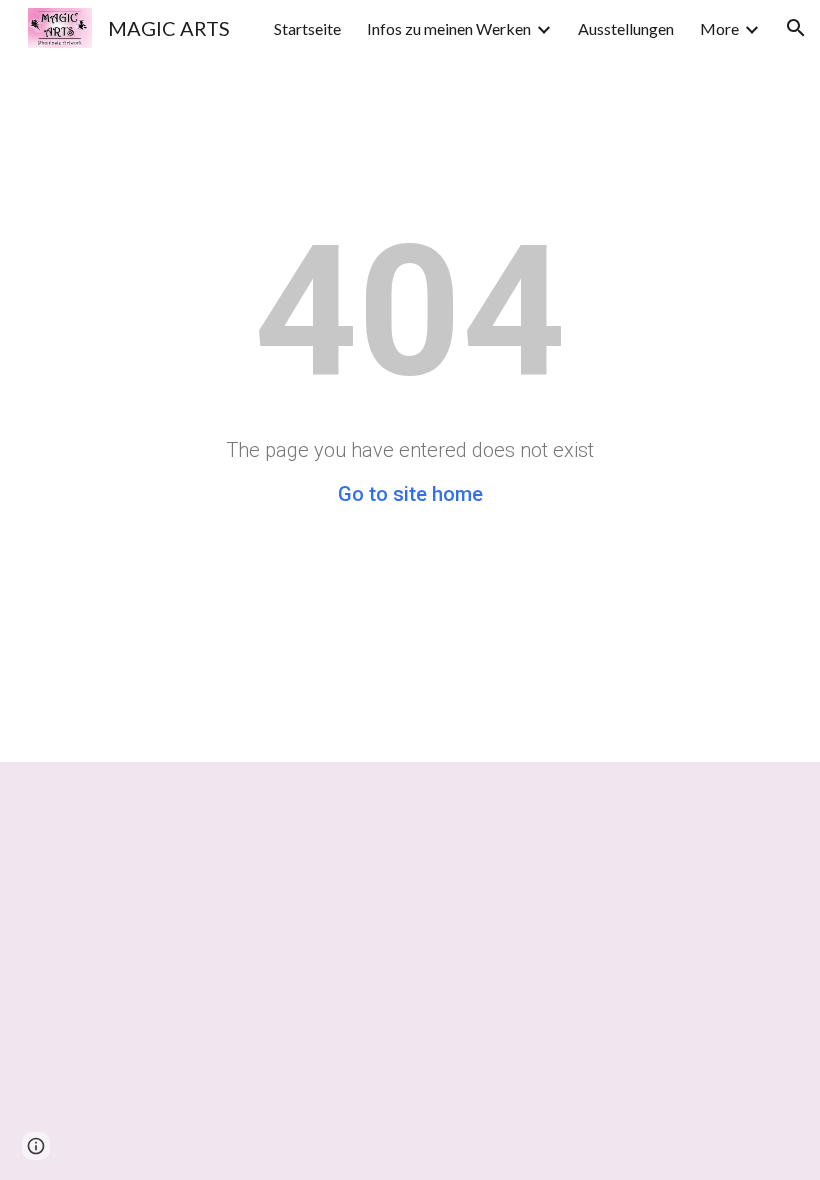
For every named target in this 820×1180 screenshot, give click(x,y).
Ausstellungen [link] (626, 28)
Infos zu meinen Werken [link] (449, 28)
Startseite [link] (307, 28)
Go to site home (410, 494)
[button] (796, 28)
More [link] (719, 28)
